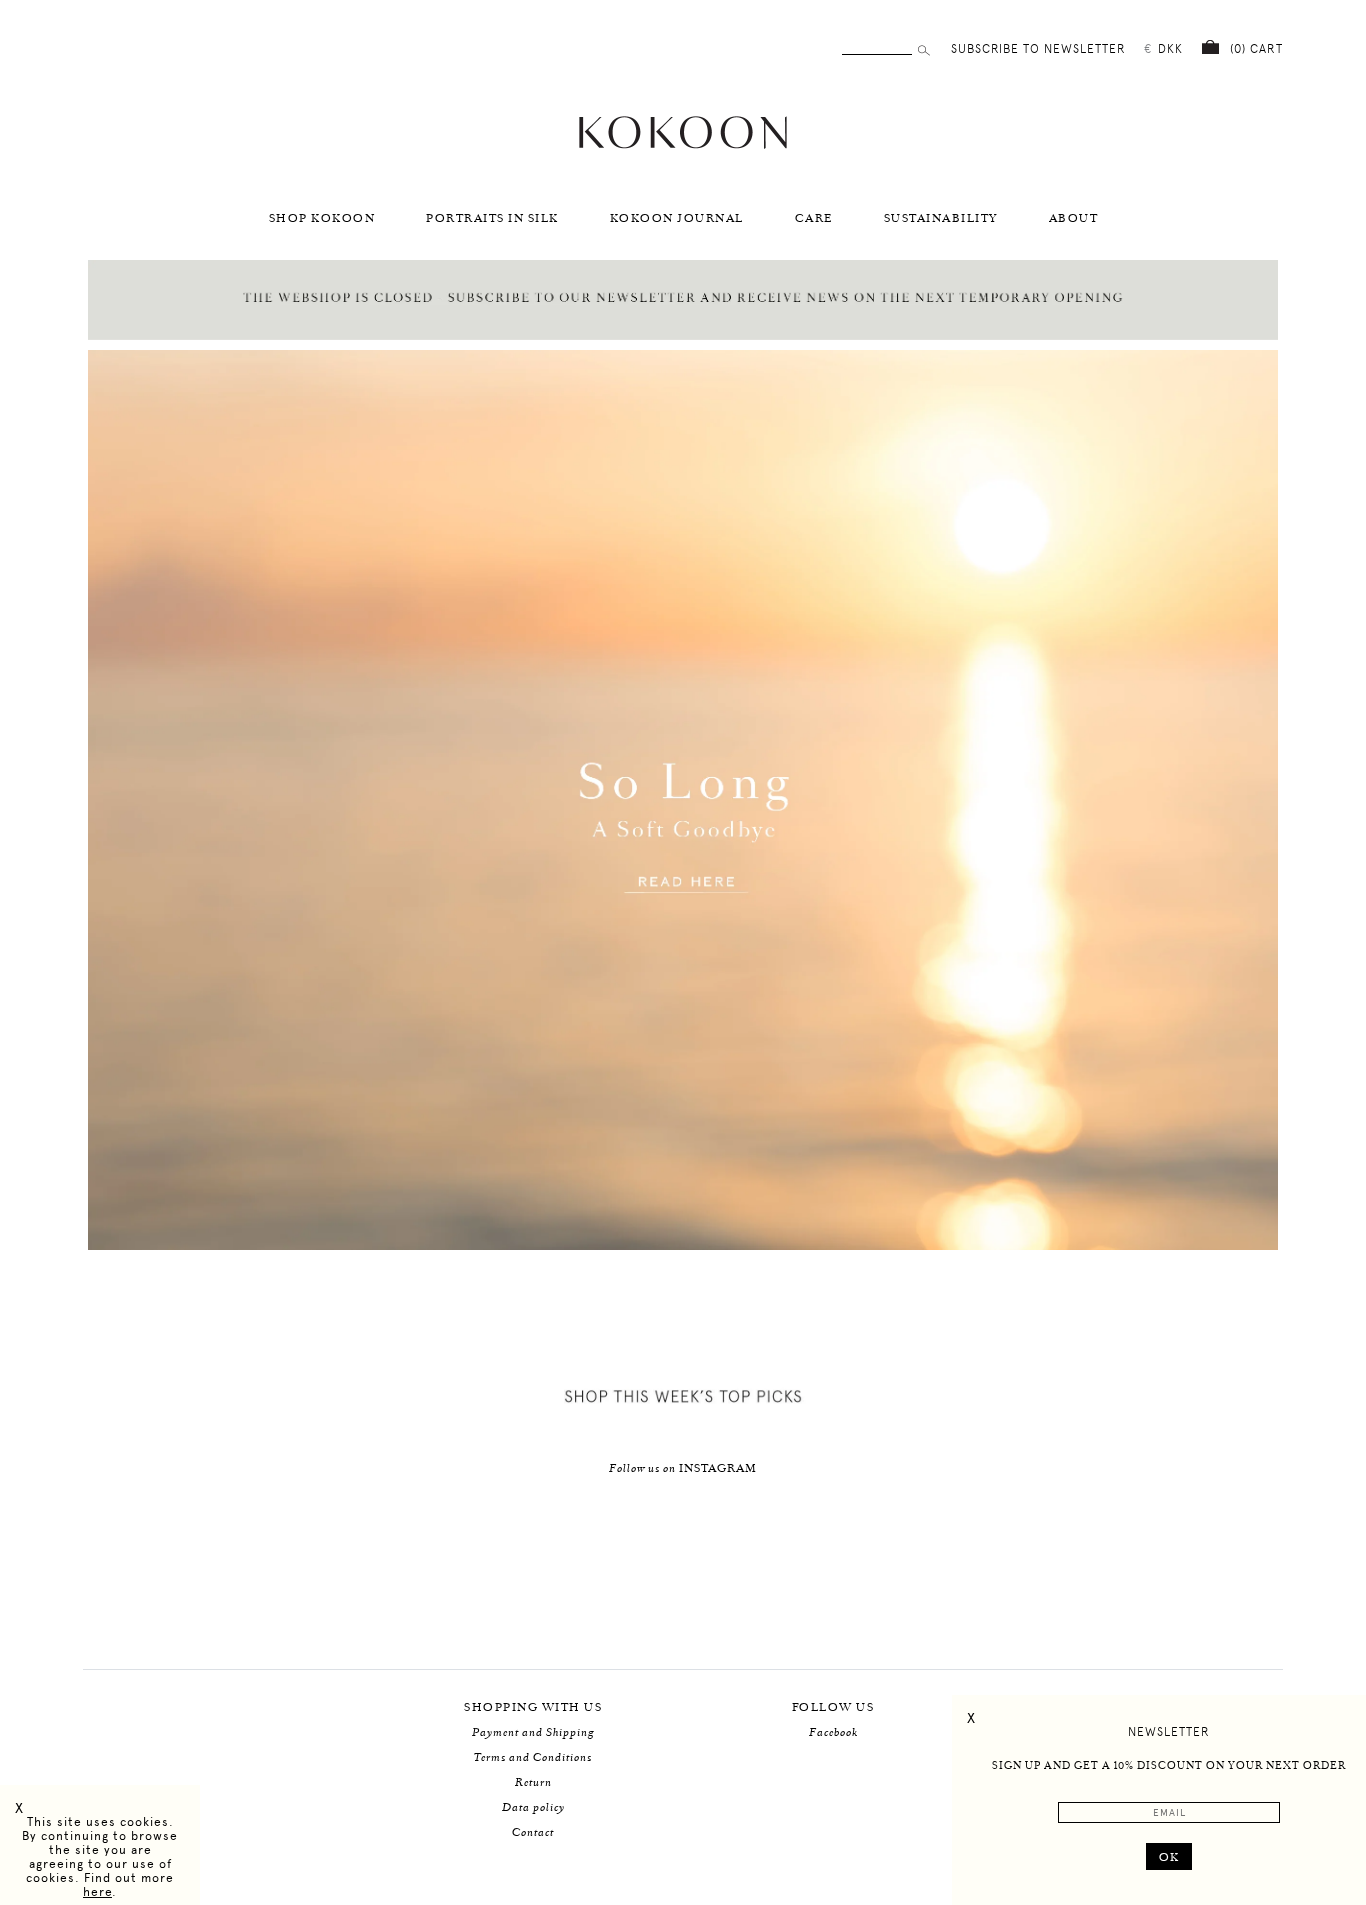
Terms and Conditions (533, 1757)
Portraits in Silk (492, 218)
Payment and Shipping (533, 1732)
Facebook (833, 1732)
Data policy (533, 1807)
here (97, 1892)
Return (533, 1782)
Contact (533, 1832)
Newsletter (1169, 1732)
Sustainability (941, 218)
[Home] (683, 146)
